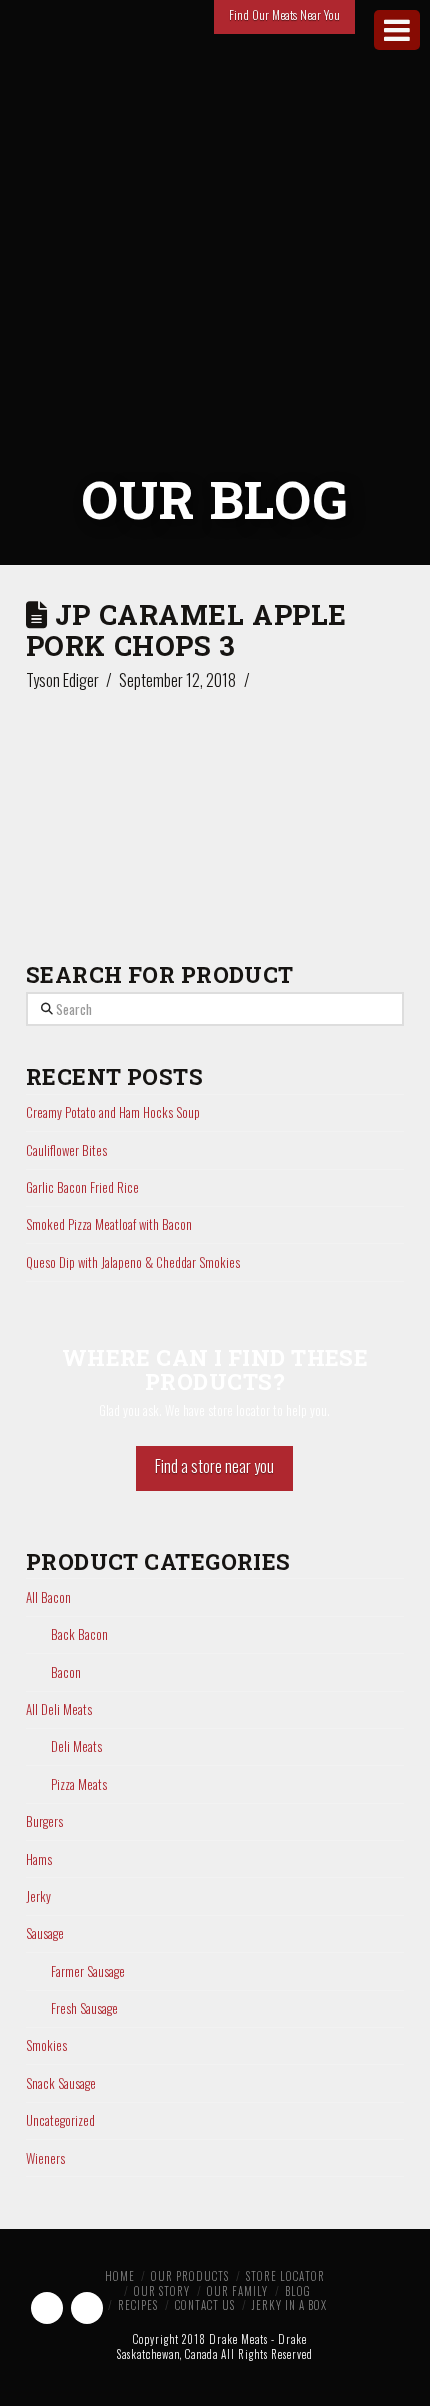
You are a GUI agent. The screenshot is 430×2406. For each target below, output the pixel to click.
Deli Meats (76, 1746)
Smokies (46, 2045)
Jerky (38, 1896)
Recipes (138, 2305)
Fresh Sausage (84, 2008)
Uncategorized (60, 2120)
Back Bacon (79, 1634)
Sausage (45, 1933)
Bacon (66, 1672)
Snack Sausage (61, 2083)
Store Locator (285, 2276)
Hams (39, 1859)
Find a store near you (214, 1466)
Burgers (44, 1821)
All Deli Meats (59, 1709)
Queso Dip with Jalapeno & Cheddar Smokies (133, 1262)
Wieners (45, 2158)
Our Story (162, 2291)
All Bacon (48, 1597)
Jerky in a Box (289, 2305)
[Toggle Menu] (397, 30)
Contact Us (205, 2305)
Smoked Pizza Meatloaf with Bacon (109, 1224)
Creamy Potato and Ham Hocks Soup (113, 1112)
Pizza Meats (79, 1784)
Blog (298, 2291)
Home (120, 2276)
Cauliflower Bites (66, 1150)
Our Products (190, 2276)
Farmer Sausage (88, 1971)
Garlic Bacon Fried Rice (82, 1187)
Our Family (237, 2291)
